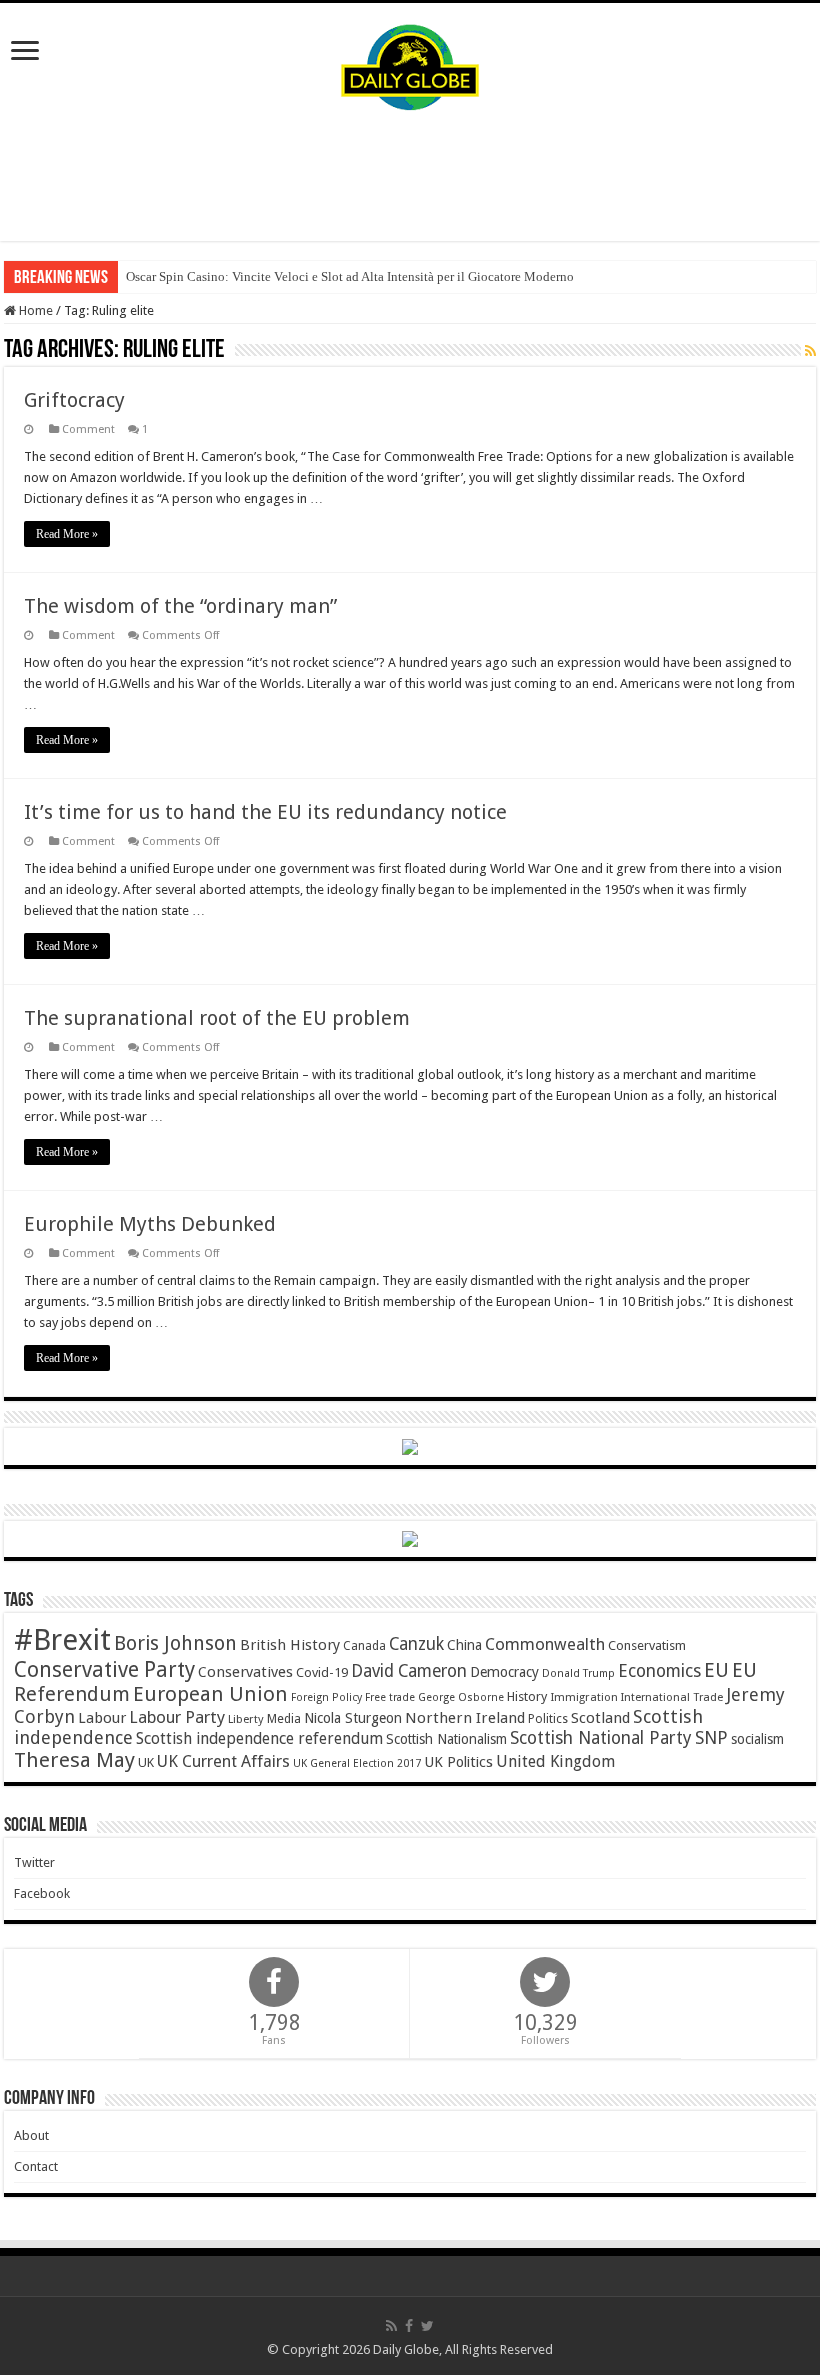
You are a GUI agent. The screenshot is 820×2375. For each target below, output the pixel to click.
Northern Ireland (465, 1718)
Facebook (42, 1893)
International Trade (672, 1697)
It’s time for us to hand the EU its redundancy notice (265, 812)
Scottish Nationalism (446, 1739)
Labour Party (177, 1717)
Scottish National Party (601, 1738)
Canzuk (416, 1644)
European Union (210, 1694)
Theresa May (74, 1760)
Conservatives (245, 1672)
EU (716, 1670)
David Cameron (409, 1671)
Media (284, 1718)
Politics (548, 1719)
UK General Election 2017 (357, 1763)
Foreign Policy (326, 1697)
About (31, 2135)
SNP (711, 1737)
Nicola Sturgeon (353, 1718)
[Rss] (391, 2326)
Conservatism (647, 1645)
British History (290, 1645)
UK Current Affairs (223, 1761)
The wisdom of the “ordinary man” (180, 606)
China (464, 1645)
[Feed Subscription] (810, 351)
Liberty (246, 1719)
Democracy (504, 1672)
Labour (102, 1718)
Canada (364, 1646)
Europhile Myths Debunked (150, 1224)
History (527, 1696)
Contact (36, 2166)
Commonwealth (545, 1644)
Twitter (34, 1862)
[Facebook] (409, 2326)
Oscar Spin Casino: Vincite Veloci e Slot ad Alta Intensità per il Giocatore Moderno (350, 276)
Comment (88, 429)
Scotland (600, 1718)
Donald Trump (578, 1673)
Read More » (67, 534)
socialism (757, 1739)
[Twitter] (427, 2326)
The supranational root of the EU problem (217, 1018)
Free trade (390, 1697)
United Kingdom (555, 1761)
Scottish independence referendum (259, 1738)
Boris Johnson (175, 1643)
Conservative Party (104, 1669)
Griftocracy (74, 400)
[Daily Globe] (410, 63)
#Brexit (62, 1640)
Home (34, 310)
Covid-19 (322, 1672)
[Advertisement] (410, 176)
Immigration (584, 1697)
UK (146, 1762)
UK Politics (458, 1761)
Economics (659, 1671)
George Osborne (461, 1697)
